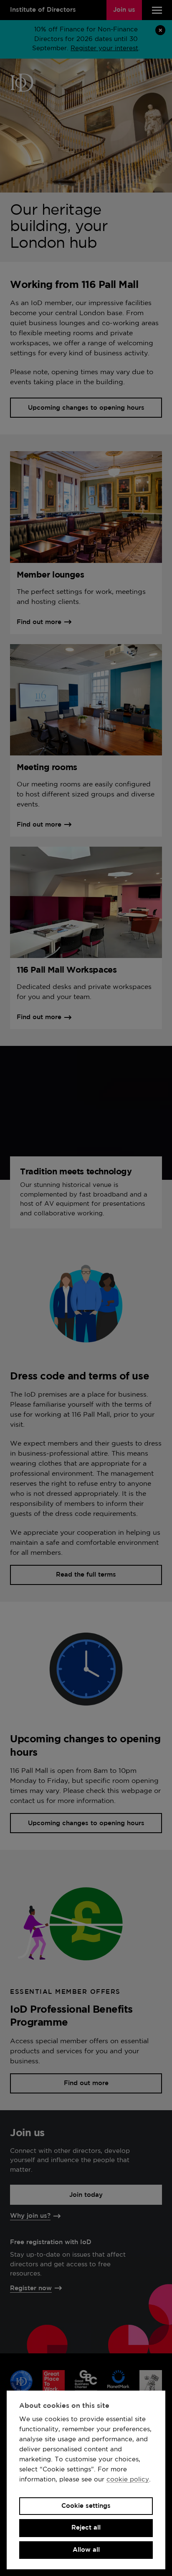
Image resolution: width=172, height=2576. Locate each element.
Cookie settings (86, 2506)
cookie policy (128, 2480)
